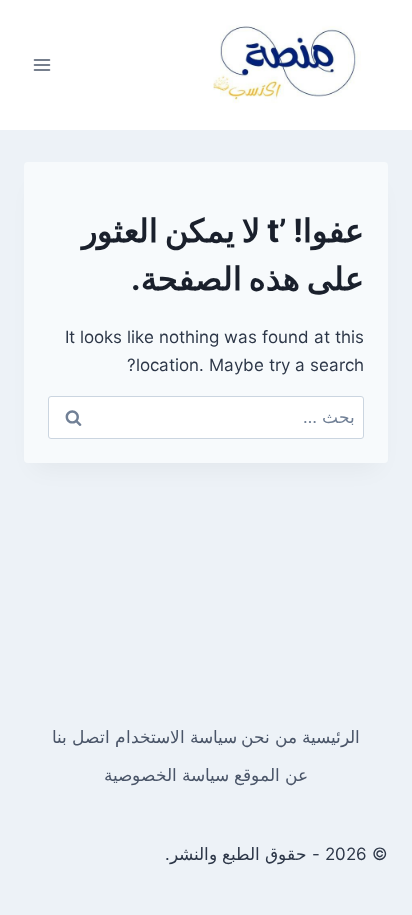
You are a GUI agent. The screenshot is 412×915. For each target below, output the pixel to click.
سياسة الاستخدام (176, 737)
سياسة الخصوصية (166, 775)
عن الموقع (271, 775)
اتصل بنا (81, 737)
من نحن (269, 737)
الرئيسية (331, 737)
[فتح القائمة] (42, 64)
